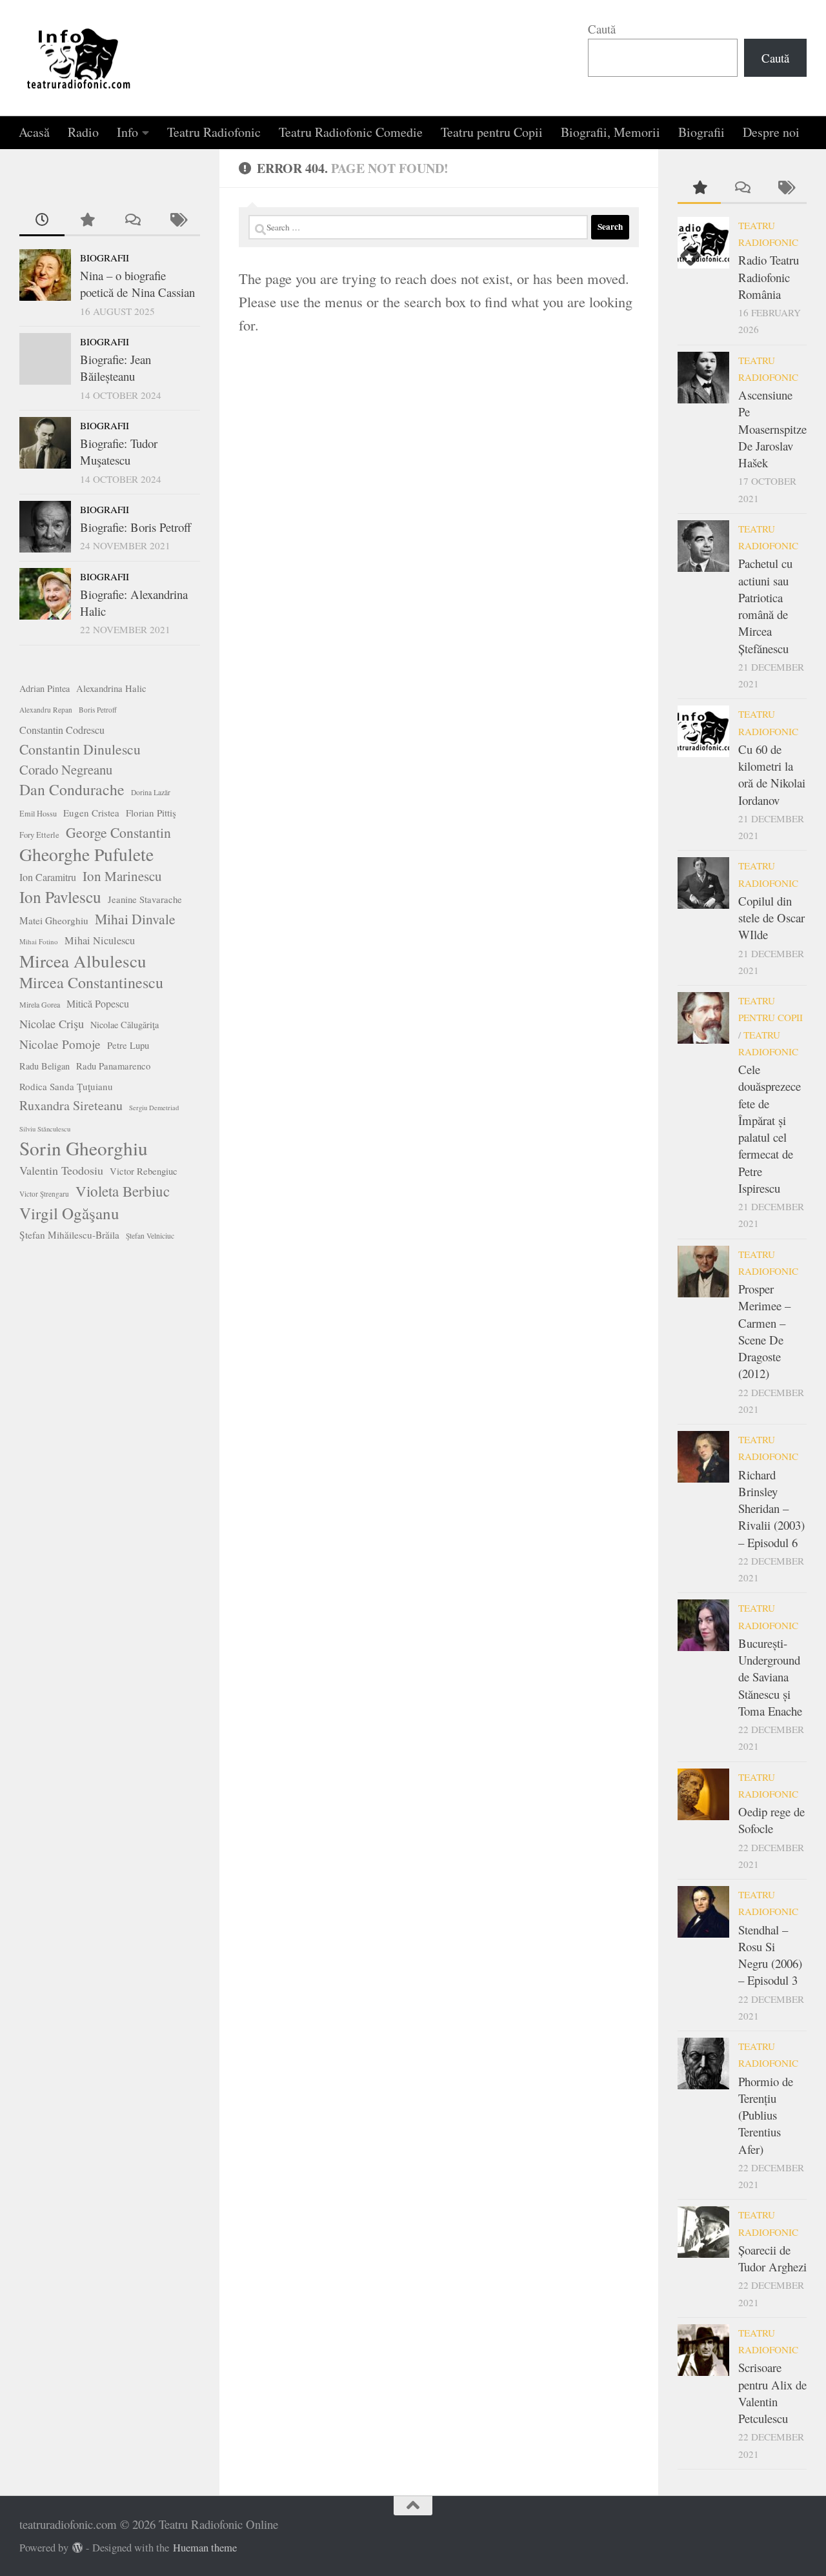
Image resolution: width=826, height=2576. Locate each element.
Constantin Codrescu (62, 730)
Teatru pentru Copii (492, 132)
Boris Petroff (98, 710)
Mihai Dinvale (135, 919)
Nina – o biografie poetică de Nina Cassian (137, 284)
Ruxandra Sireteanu (71, 1105)
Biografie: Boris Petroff (136, 527)
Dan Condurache (72, 789)
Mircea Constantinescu (91, 982)
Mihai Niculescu (100, 940)
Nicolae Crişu (52, 1024)
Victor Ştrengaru (44, 1194)
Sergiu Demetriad (154, 1108)
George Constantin (118, 832)
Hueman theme (205, 2548)
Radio (83, 132)
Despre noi (771, 132)
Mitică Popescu (98, 1003)
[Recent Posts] (42, 220)
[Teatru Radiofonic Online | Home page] (79, 58)
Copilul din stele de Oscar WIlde (771, 918)
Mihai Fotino (39, 941)
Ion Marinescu (122, 876)
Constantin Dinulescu (80, 749)
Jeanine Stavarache (145, 899)
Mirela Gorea (40, 1004)
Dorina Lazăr (151, 792)
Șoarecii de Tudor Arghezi (772, 2258)
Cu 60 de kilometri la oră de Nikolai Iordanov (772, 775)
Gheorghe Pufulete (86, 855)
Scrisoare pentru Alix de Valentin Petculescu (772, 2393)
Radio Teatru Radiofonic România (769, 277)
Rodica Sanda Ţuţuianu (66, 1086)
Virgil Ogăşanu (69, 1213)
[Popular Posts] (87, 220)
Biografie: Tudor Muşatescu (119, 451)
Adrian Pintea (45, 688)
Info (127, 132)
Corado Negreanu (66, 769)
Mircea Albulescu (83, 961)
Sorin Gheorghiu (84, 1148)
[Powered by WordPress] (78, 2548)
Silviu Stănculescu (45, 1129)
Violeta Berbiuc (123, 1191)
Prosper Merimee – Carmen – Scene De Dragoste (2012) (764, 1331)
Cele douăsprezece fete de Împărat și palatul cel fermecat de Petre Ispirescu (770, 1129)
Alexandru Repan (46, 710)
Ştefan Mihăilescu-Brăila (69, 1235)
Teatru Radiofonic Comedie (351, 132)
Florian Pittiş (151, 813)
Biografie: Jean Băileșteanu (116, 368)
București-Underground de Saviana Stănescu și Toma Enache (770, 1677)
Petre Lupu (128, 1045)
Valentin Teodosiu (61, 1170)
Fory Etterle (39, 835)
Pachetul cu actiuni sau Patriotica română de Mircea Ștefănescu (765, 605)
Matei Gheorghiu (54, 920)
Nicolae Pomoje (60, 1044)
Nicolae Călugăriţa (125, 1025)
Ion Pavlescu (60, 897)
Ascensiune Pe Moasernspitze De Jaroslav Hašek (772, 429)
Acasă (34, 132)
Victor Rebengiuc (144, 1171)
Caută (602, 29)
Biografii (701, 132)
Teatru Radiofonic (214, 132)
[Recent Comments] (132, 220)
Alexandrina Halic (111, 688)
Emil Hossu (38, 813)
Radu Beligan (45, 1066)
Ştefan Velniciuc (150, 1236)
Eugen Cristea (91, 813)
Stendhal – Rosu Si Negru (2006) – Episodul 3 (770, 1955)
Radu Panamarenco (113, 1066)
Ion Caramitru (48, 877)
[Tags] (177, 220)
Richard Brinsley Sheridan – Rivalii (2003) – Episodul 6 (771, 1508)
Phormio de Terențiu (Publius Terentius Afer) (766, 2115)
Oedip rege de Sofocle (771, 1820)
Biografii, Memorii (610, 132)
